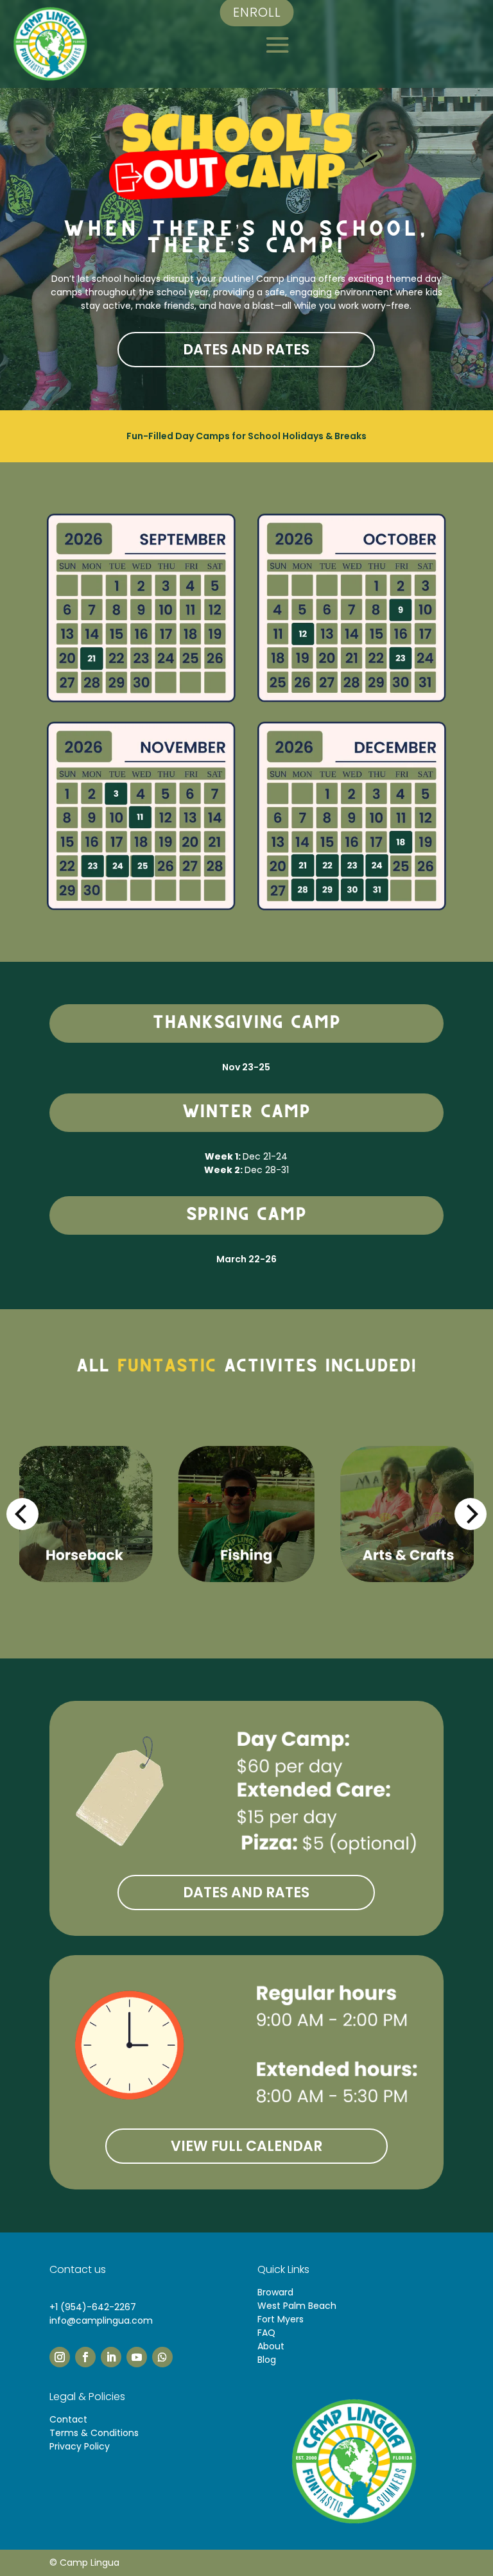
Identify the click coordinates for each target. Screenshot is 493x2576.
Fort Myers (281, 2319)
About (271, 2346)
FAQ (266, 2333)
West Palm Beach (297, 2306)
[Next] (471, 1514)
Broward (275, 2292)
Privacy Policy (80, 2446)
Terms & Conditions (94, 2433)
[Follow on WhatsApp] (162, 2357)
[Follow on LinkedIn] (111, 2357)
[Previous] (22, 1514)
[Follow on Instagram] (60, 2357)
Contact (68, 2419)
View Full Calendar (246, 2146)
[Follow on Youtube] (137, 2357)
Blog (267, 2360)
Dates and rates (246, 350)
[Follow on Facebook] (85, 2357)
